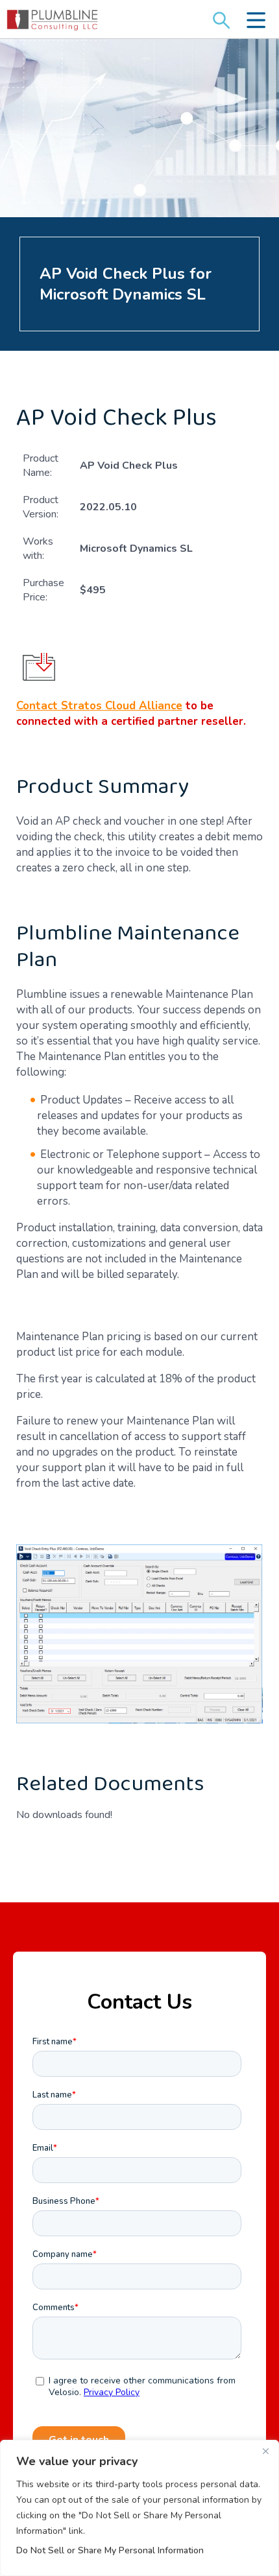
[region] (139, 2508)
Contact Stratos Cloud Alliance (99, 706)
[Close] (265, 2451)
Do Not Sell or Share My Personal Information (110, 2550)
